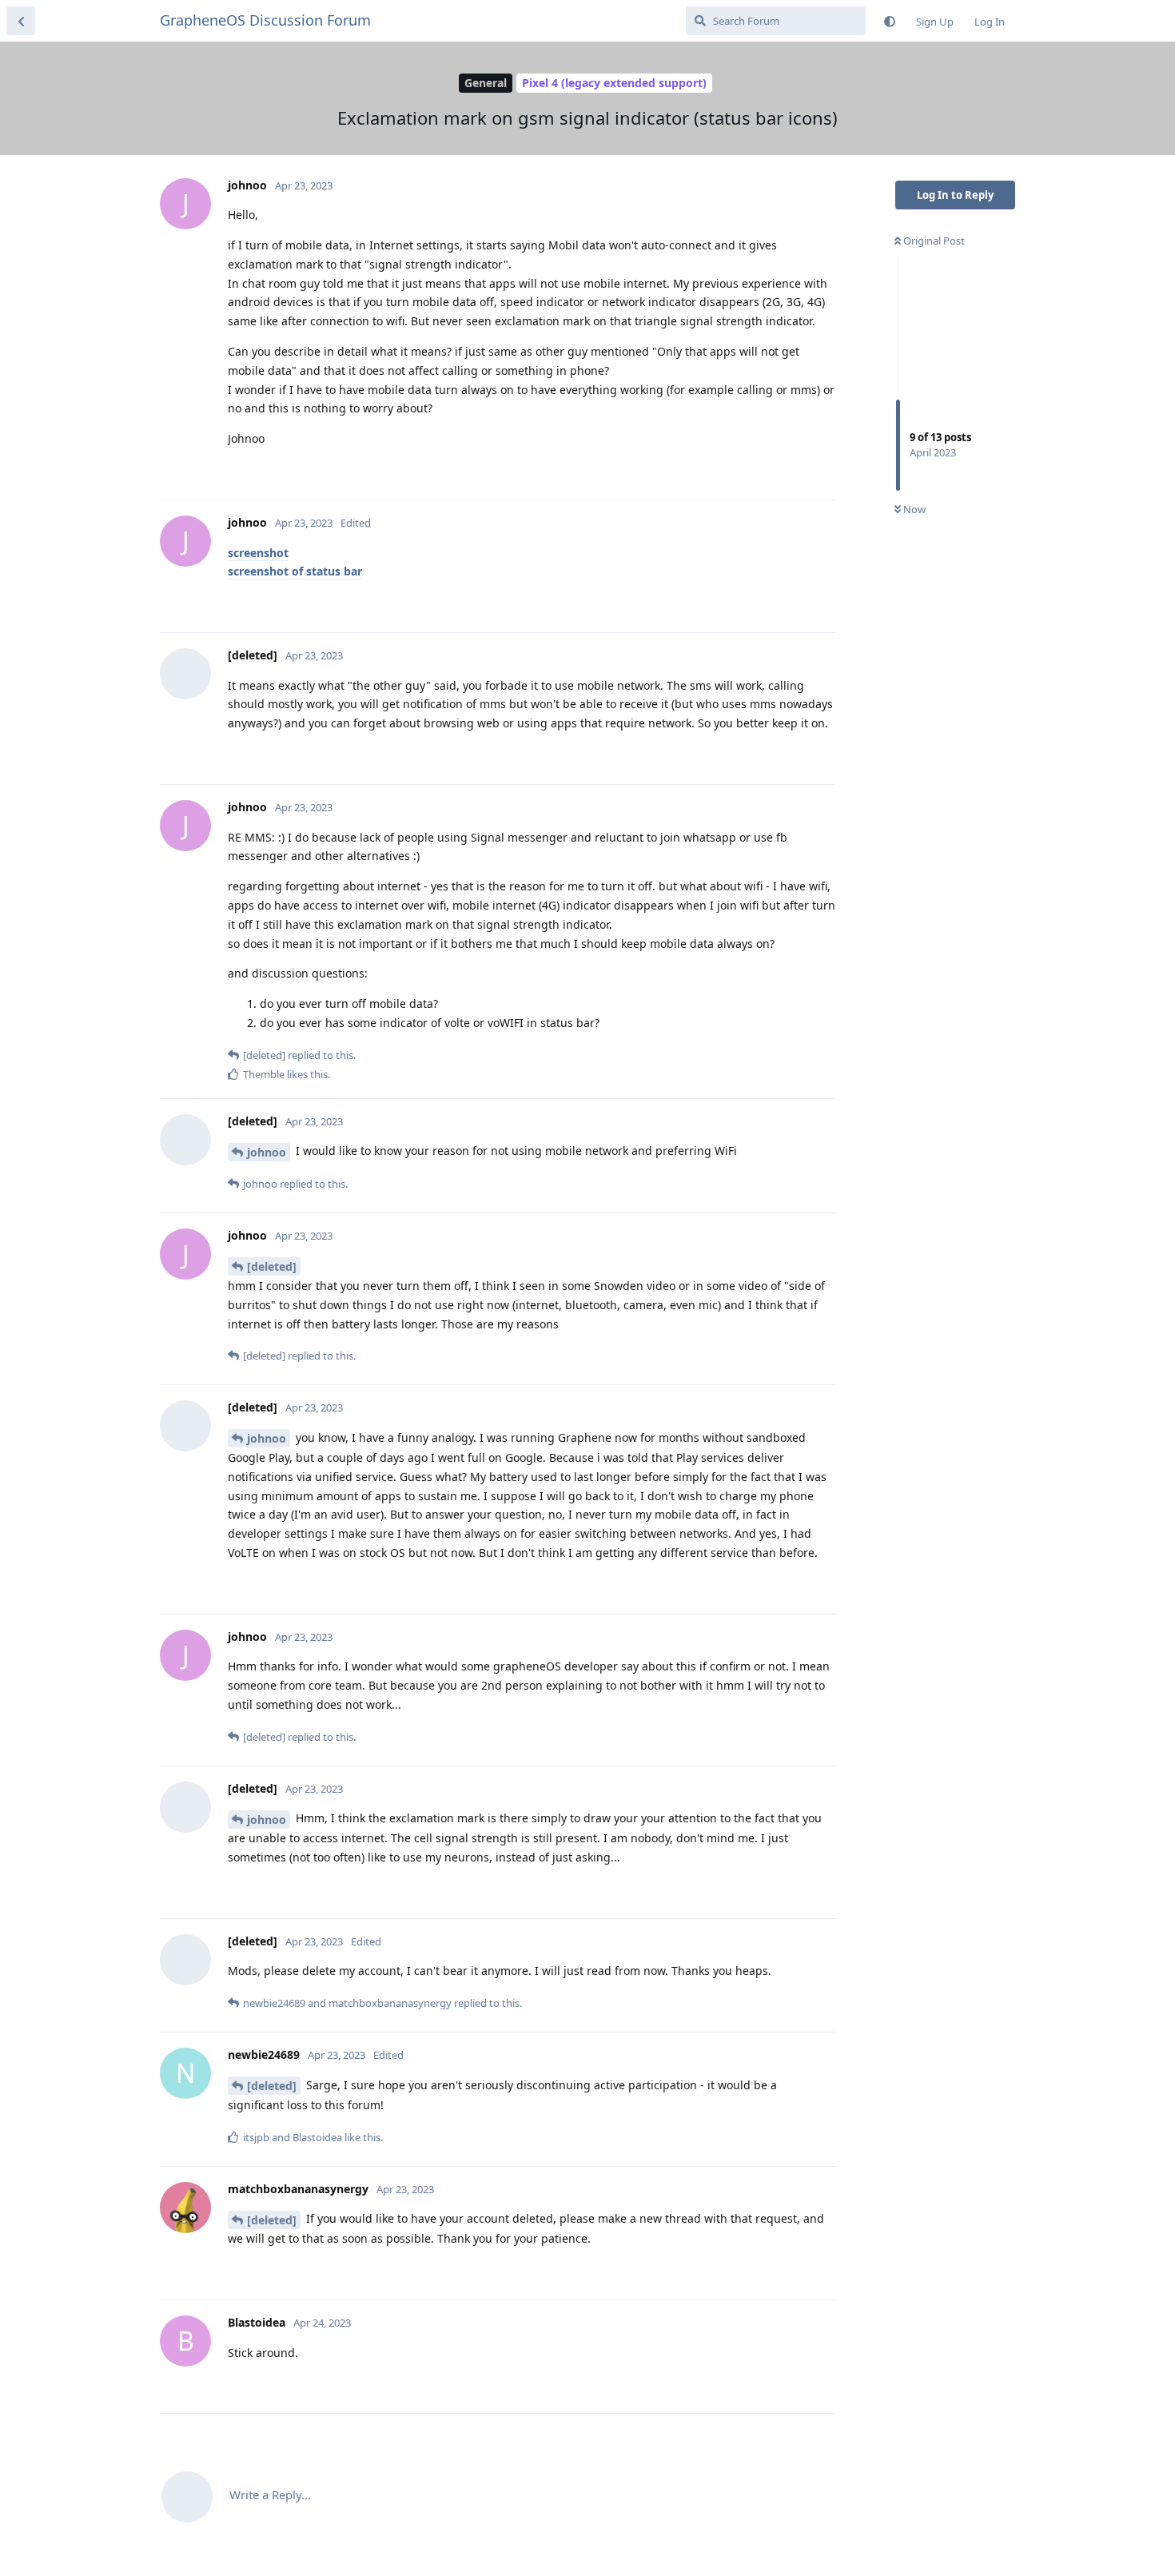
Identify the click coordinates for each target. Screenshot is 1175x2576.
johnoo (267, 1152)
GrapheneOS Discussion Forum (265, 20)
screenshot (258, 553)
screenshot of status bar (295, 571)
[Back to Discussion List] (21, 21)
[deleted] (272, 1266)
